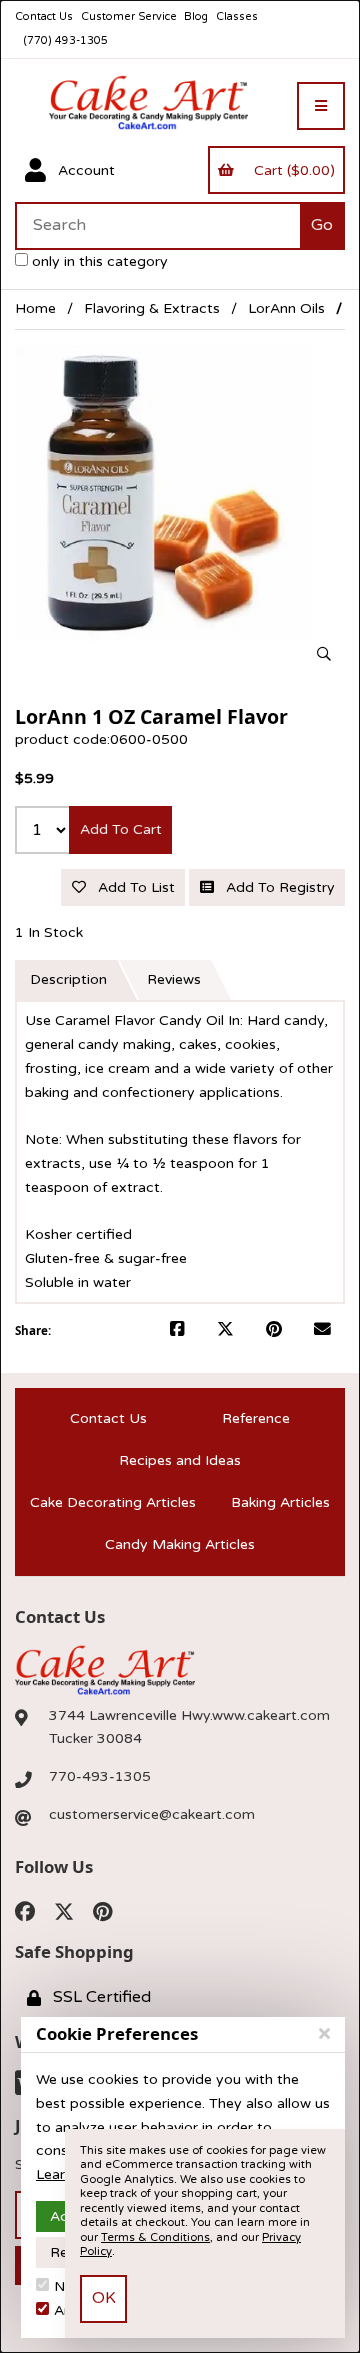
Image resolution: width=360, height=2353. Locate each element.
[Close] (324, 2034)
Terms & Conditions (155, 2237)
